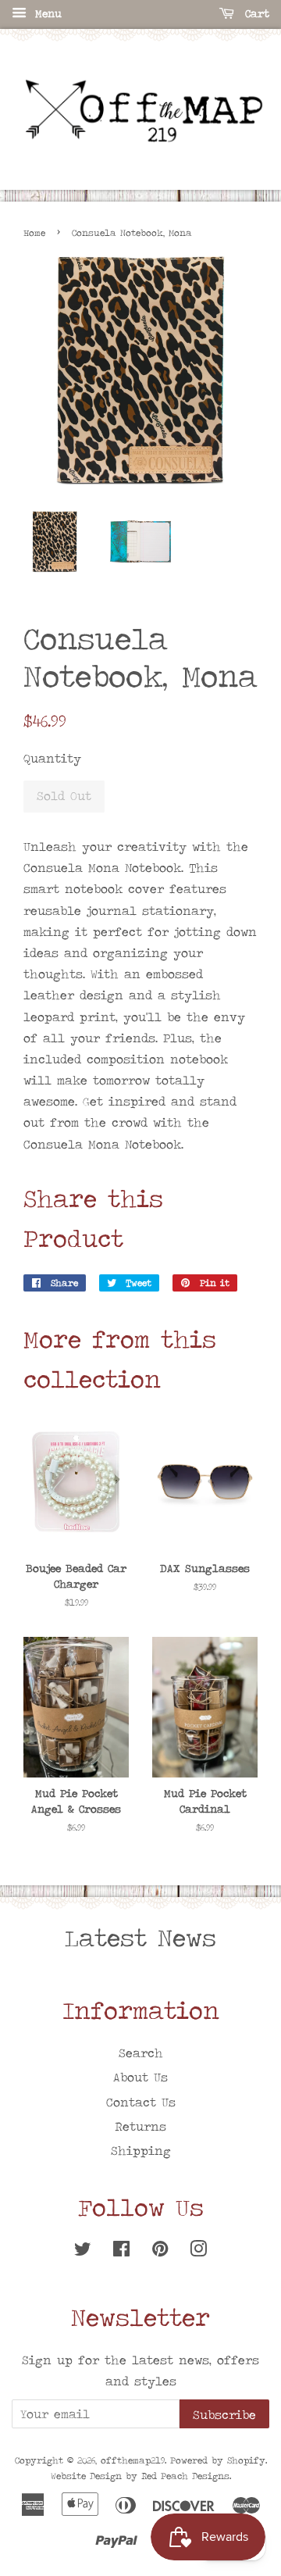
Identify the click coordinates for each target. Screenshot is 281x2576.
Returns (140, 2126)
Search (141, 2053)
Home (34, 233)
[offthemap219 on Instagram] (198, 2251)
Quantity (52, 758)
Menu (46, 13)
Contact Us (141, 2102)
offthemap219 (133, 2460)
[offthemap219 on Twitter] (83, 2251)
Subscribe (224, 2415)
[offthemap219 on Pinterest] (160, 2251)
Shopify (246, 2460)
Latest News (140, 1938)
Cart (255, 13)
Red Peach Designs (185, 2476)
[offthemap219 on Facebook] (121, 2251)
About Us (140, 2077)
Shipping (141, 2151)
